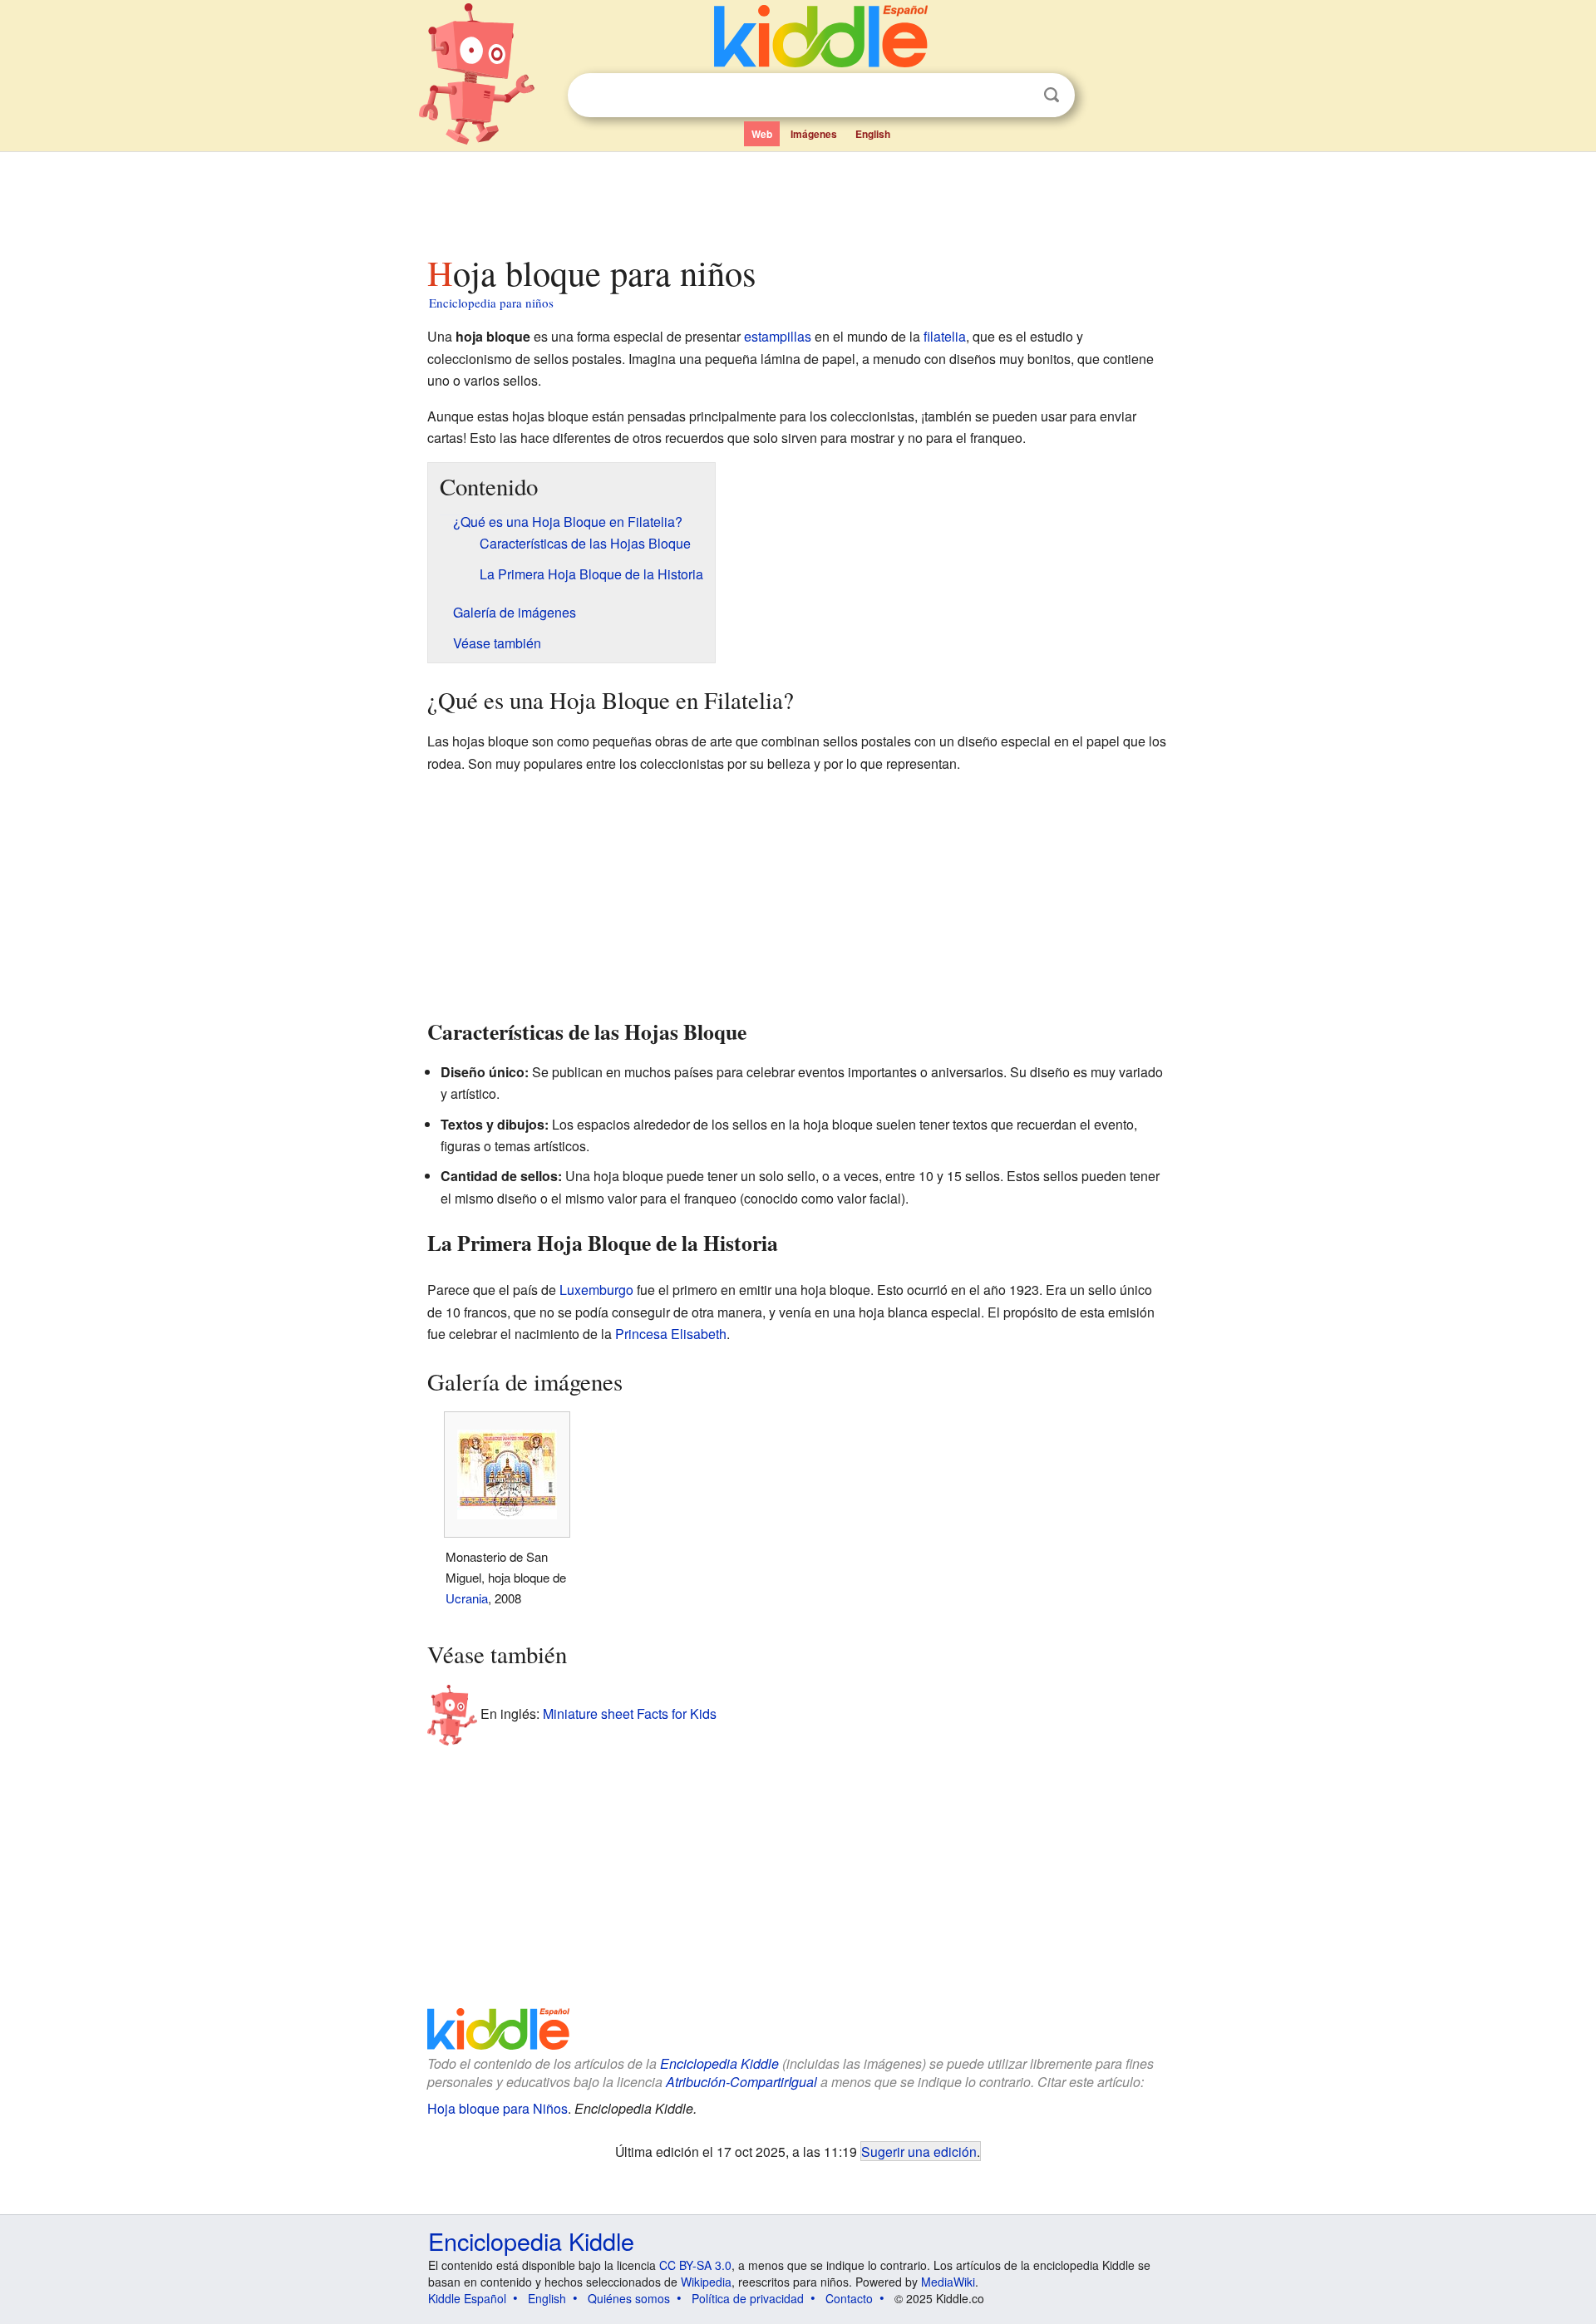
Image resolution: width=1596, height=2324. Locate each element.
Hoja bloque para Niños (498, 2108)
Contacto (849, 2298)
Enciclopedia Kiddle (719, 2063)
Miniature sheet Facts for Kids (630, 1713)
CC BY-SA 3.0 (695, 2265)
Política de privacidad (748, 2298)
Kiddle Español (467, 2298)
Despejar (1017, 96)
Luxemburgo (596, 1290)
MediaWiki (948, 2282)
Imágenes (814, 134)
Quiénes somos (629, 2298)
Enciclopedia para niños (491, 303)
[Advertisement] (797, 199)
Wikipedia (706, 2282)
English (873, 134)
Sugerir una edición (919, 2151)
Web (762, 134)
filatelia (945, 336)
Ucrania (467, 1598)
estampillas (778, 336)
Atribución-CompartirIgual (741, 2082)
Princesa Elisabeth (671, 1334)
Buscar (1052, 95)
